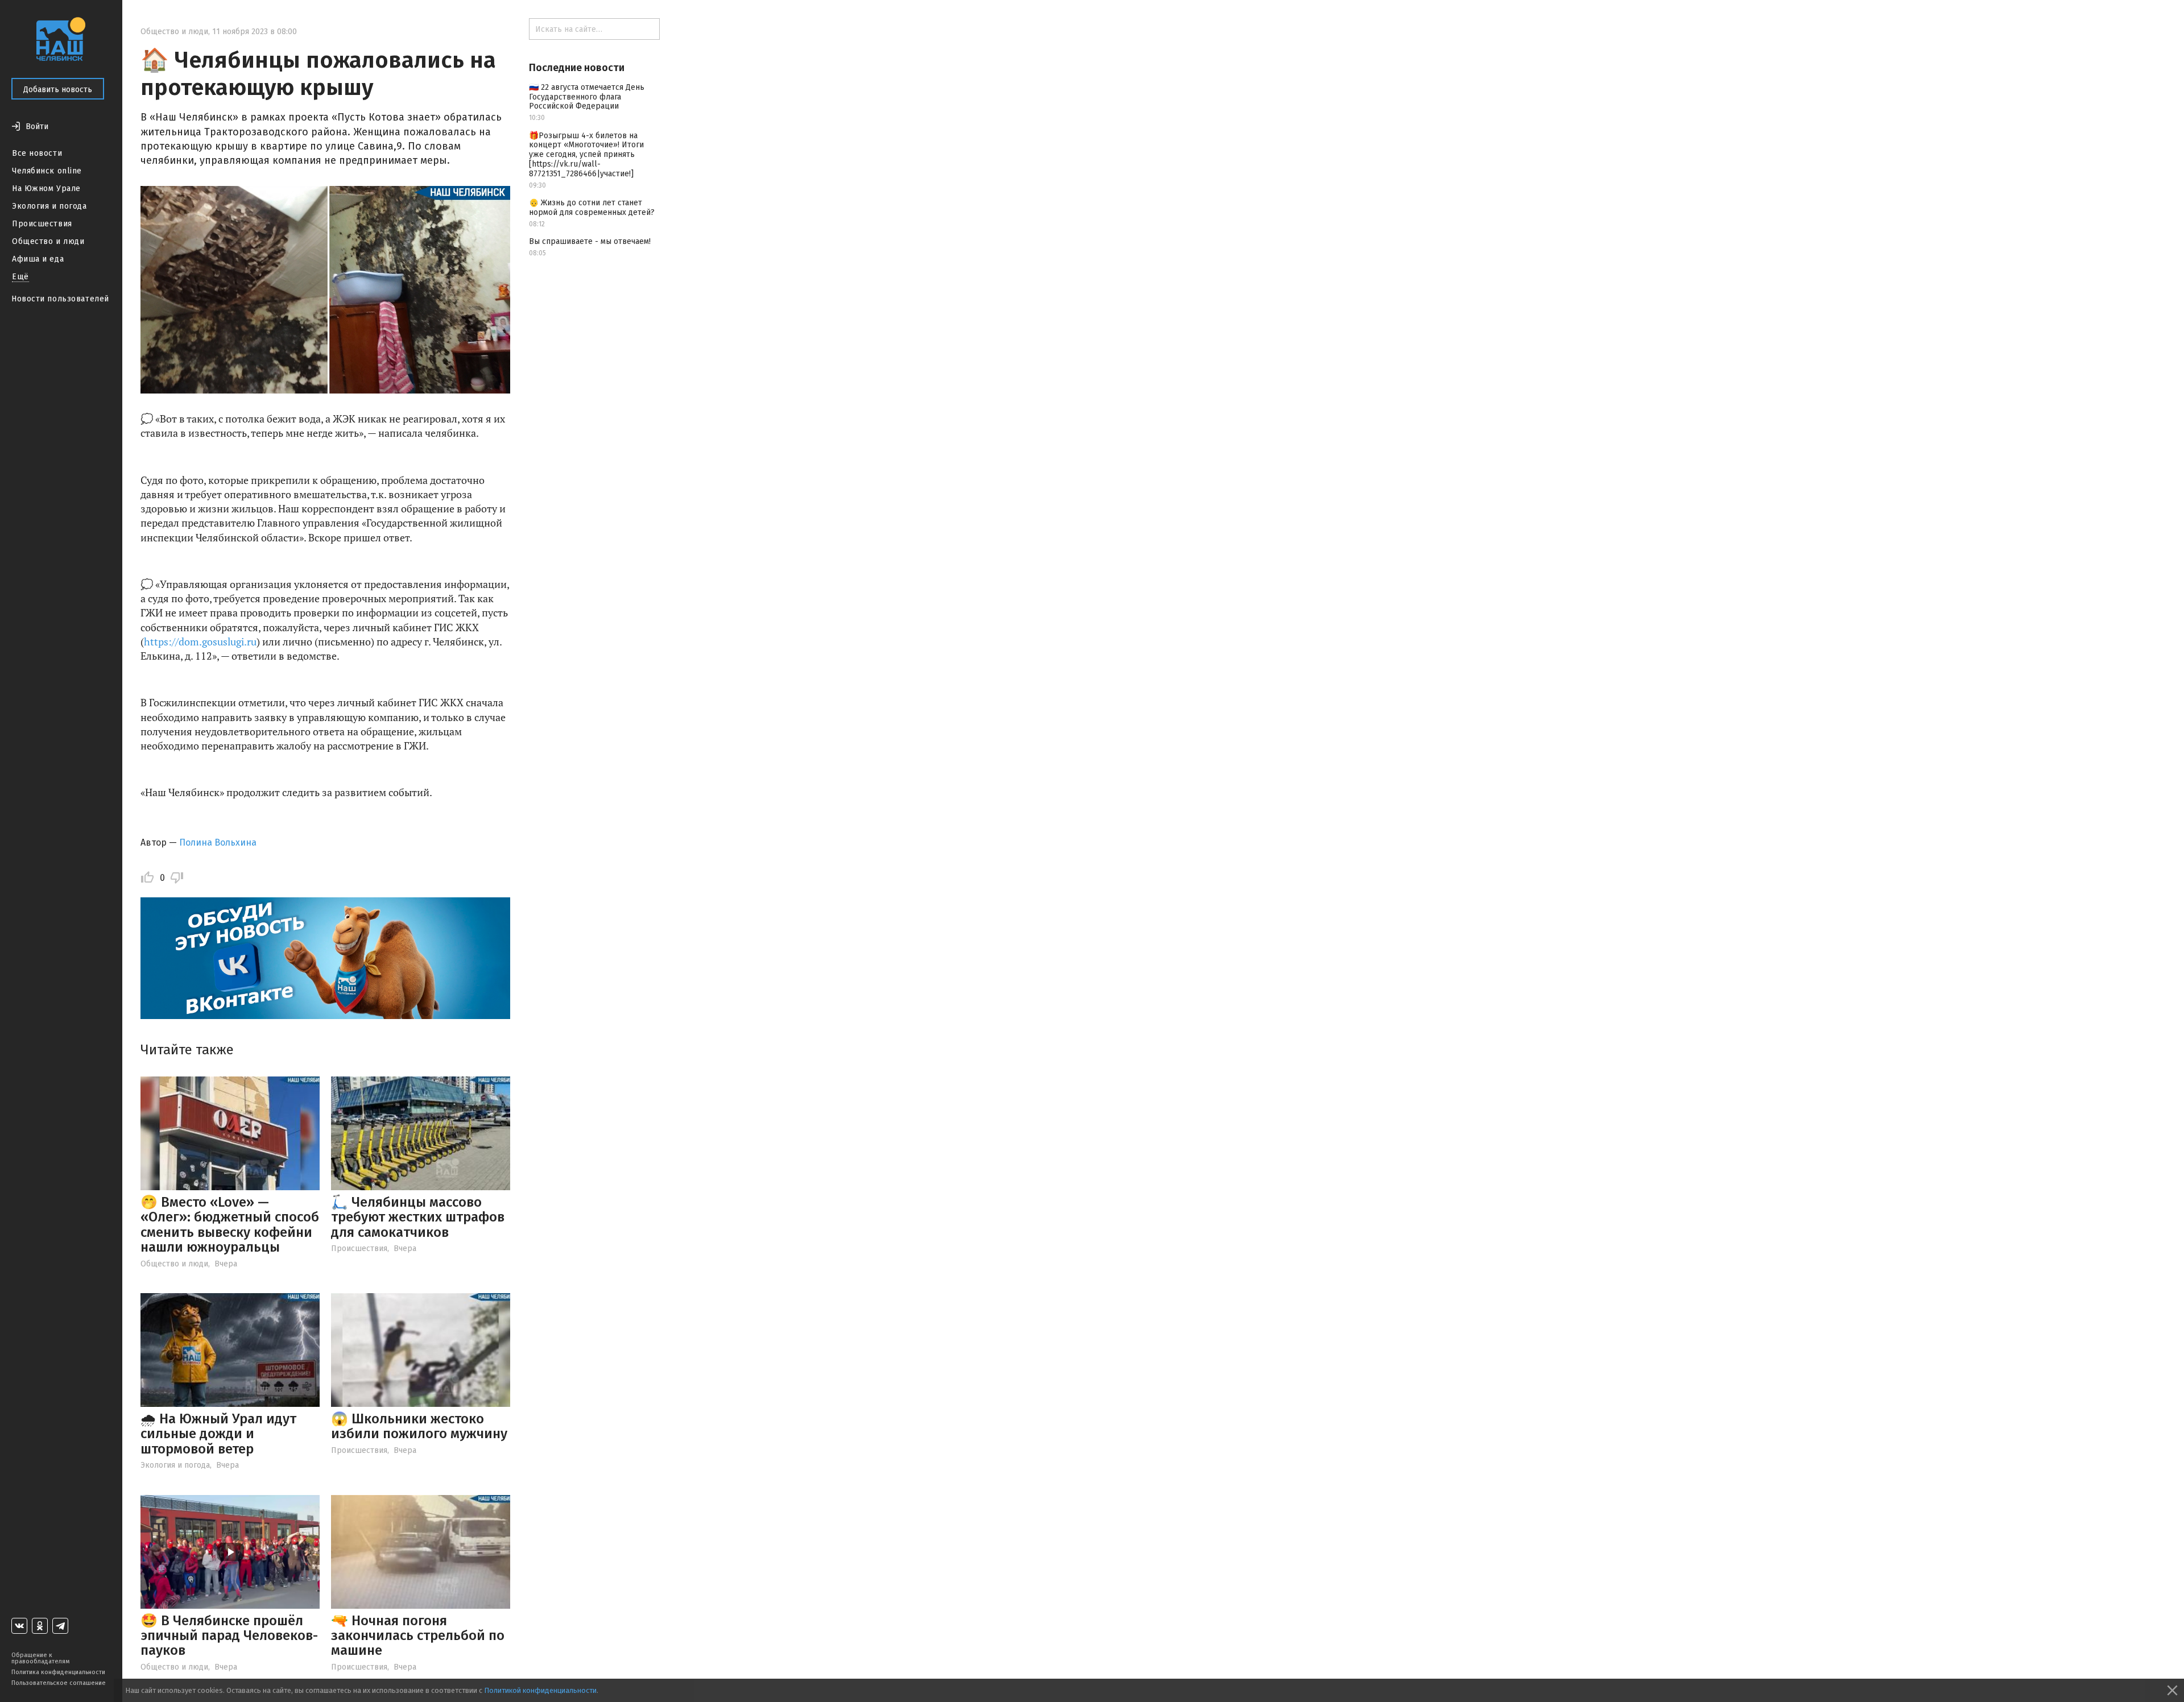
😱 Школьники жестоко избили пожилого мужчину (419, 1426)
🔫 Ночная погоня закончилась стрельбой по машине (418, 1636)
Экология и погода (49, 206)
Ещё (20, 277)
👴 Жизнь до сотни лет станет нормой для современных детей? (592, 208)
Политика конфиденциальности (58, 1672)
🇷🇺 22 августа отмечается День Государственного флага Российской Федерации (587, 97)
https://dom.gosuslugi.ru (200, 641)
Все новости (37, 153)
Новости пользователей (60, 299)
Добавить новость (58, 90)
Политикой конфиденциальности (540, 1690)
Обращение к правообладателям (40, 1658)
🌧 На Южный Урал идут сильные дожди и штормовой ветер (218, 1434)
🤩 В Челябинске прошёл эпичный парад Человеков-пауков (229, 1636)
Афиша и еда (38, 259)
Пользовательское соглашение (59, 1683)
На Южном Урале (46, 189)
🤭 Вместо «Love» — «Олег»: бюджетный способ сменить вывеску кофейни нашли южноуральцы (230, 1225)
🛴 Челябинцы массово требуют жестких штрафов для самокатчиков (418, 1217)
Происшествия (42, 224)
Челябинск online (47, 171)
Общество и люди (48, 241)
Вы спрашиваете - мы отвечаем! (590, 241)
